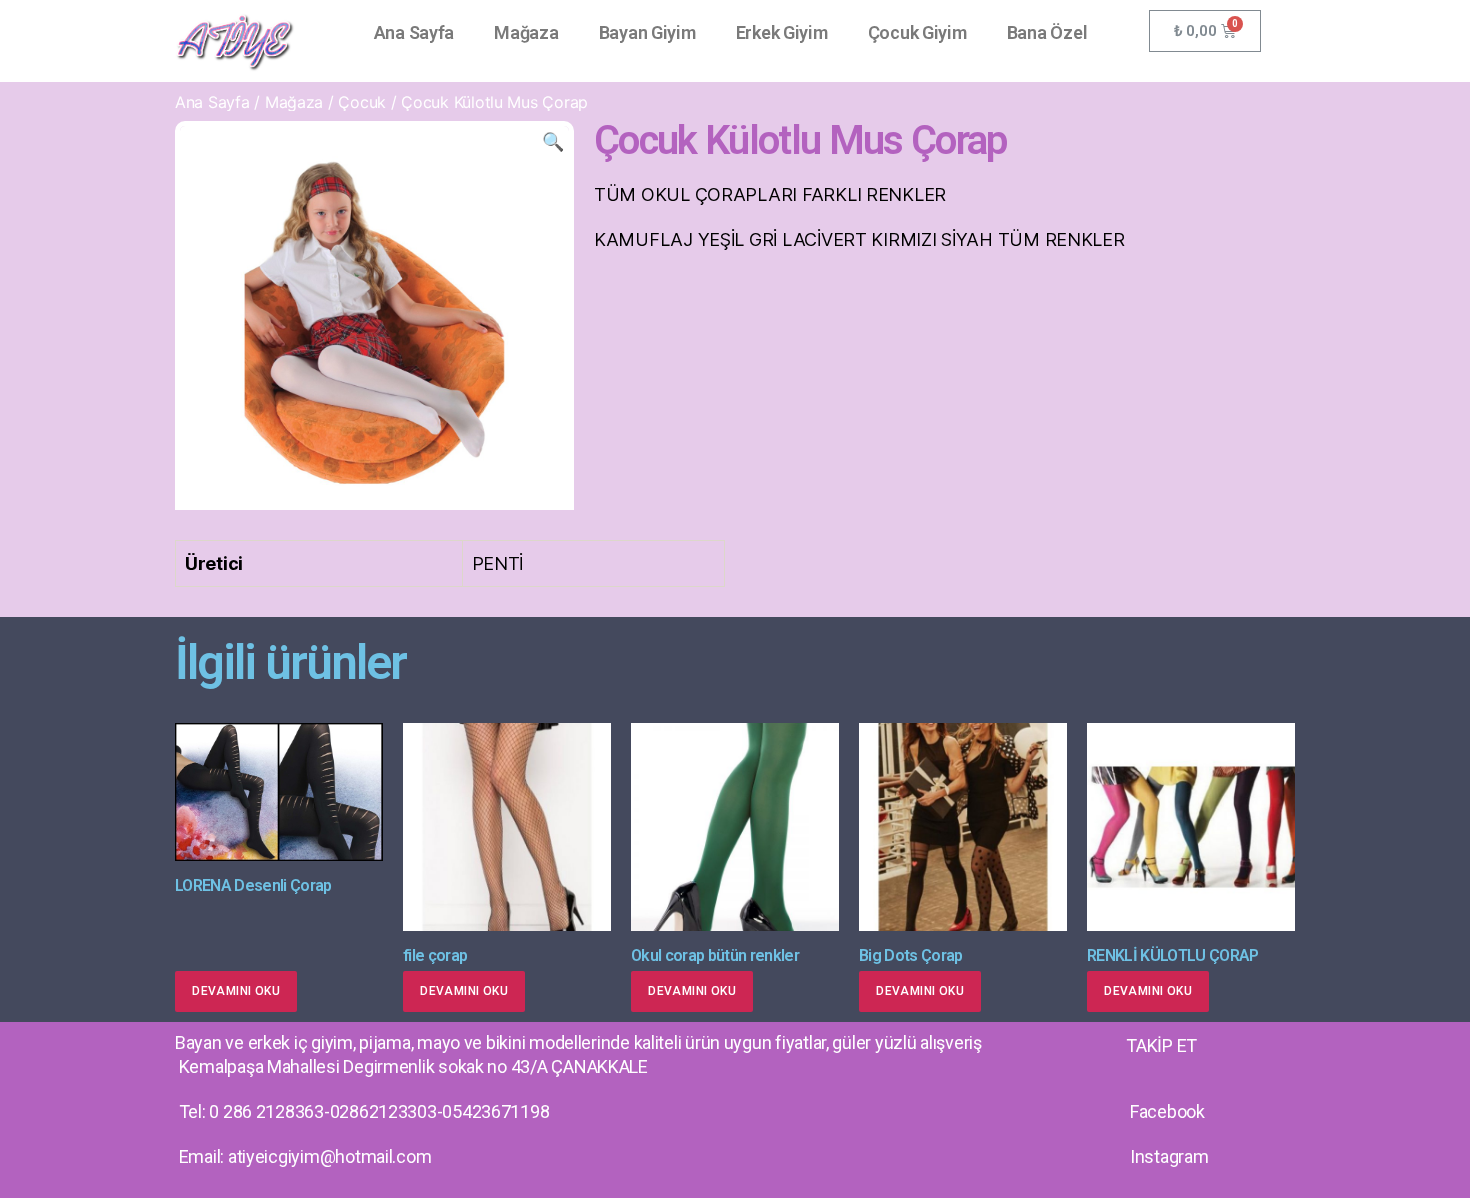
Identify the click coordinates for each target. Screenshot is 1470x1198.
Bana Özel (1047, 32)
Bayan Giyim (647, 32)
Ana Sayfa (414, 32)
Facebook (1167, 1111)
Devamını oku (236, 991)
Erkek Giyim (782, 32)
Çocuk (362, 102)
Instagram (1169, 1156)
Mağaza (526, 32)
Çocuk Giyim (917, 32)
